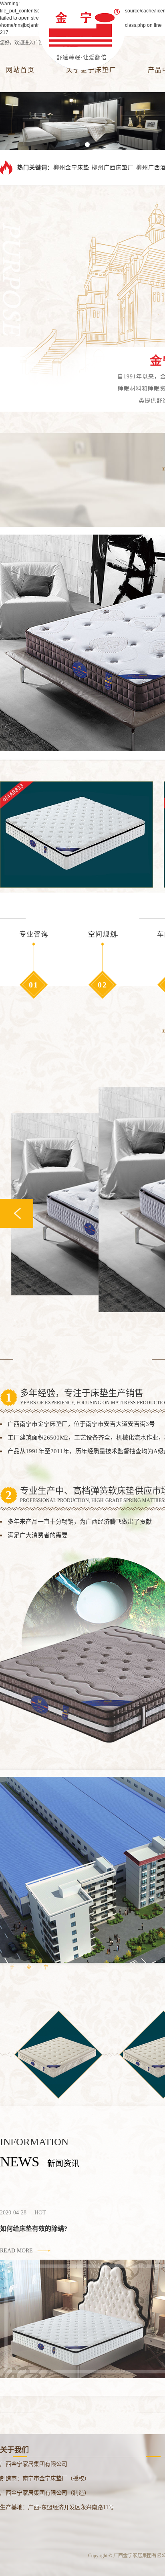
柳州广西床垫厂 (113, 167)
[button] (78, 145)
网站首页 (20, 70)
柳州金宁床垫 (71, 167)
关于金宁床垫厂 (91, 70)
